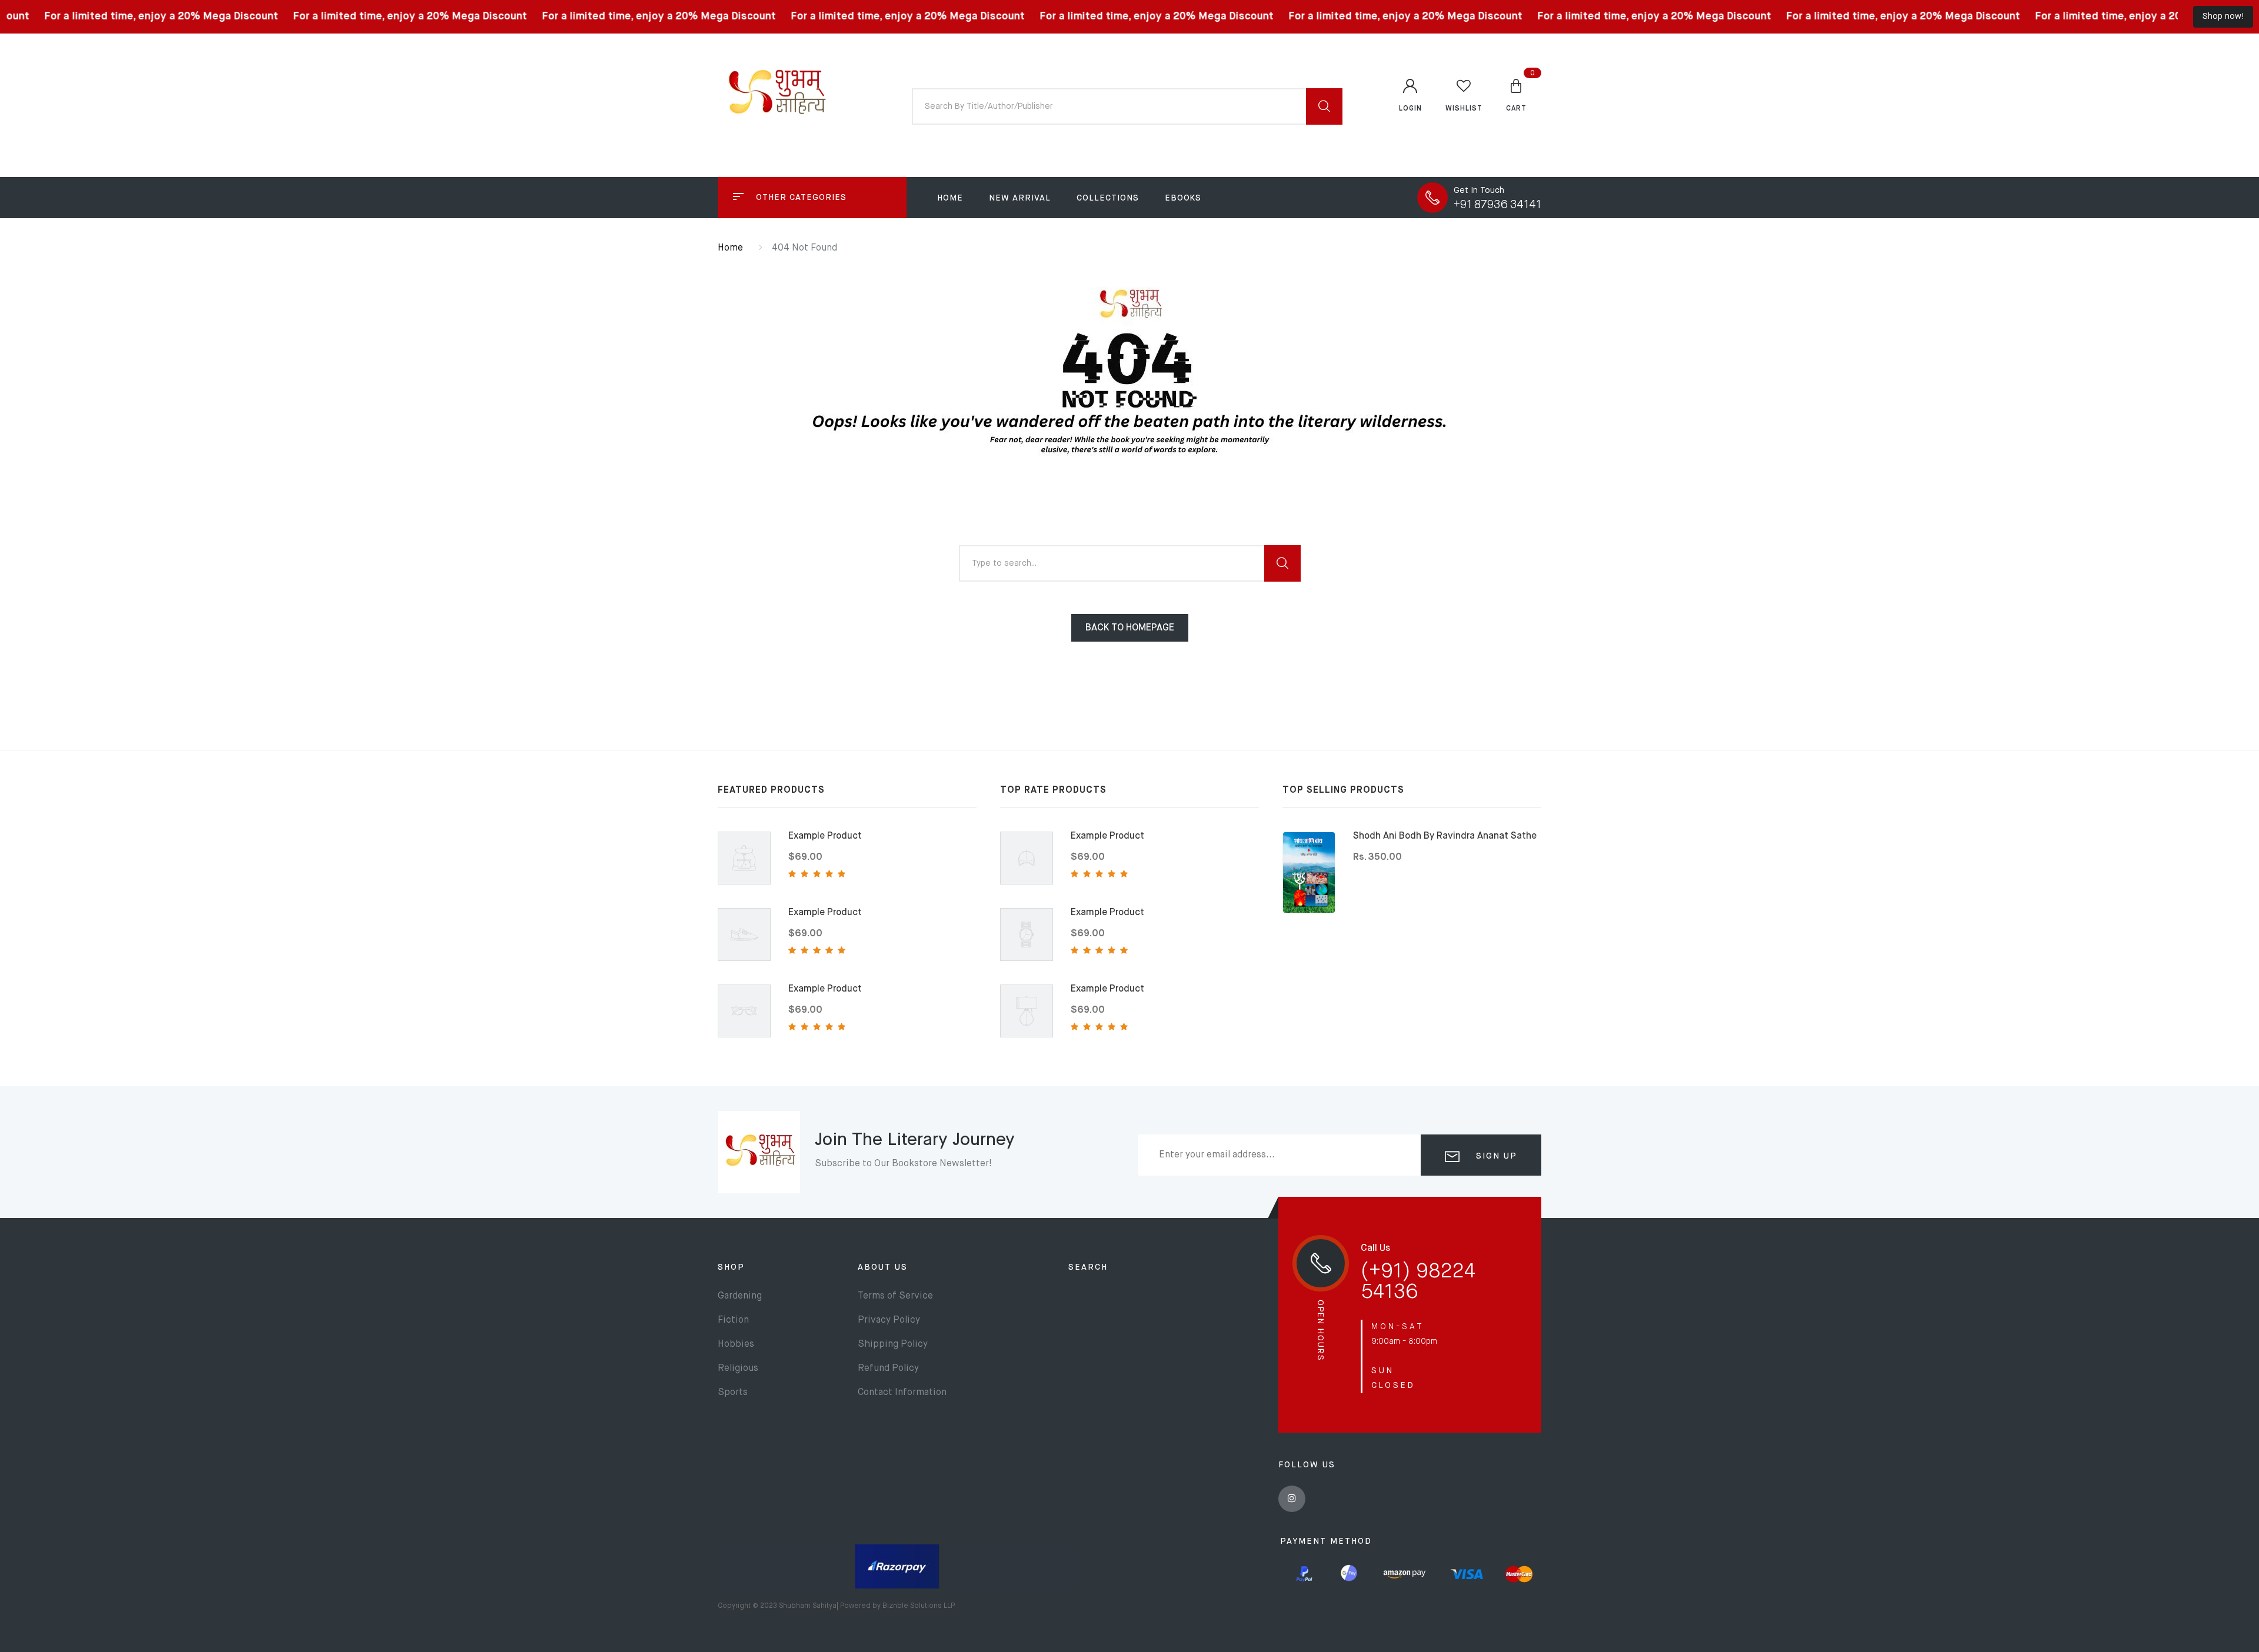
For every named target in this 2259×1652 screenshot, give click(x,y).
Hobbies (736, 1344)
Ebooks (1183, 198)
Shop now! (2223, 16)
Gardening (740, 1296)
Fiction (733, 1320)
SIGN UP (1495, 1156)
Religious (738, 1369)
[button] (1516, 95)
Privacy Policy (889, 1320)
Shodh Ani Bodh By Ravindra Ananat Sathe (1445, 836)
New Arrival (1020, 198)
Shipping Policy (893, 1344)
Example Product (825, 836)
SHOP (731, 1267)
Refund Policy (888, 1369)
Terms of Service (895, 1296)
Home (950, 198)
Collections (1108, 198)
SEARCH (1088, 1267)
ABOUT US (883, 1267)
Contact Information (902, 1393)
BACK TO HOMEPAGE (1130, 628)
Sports (733, 1393)
